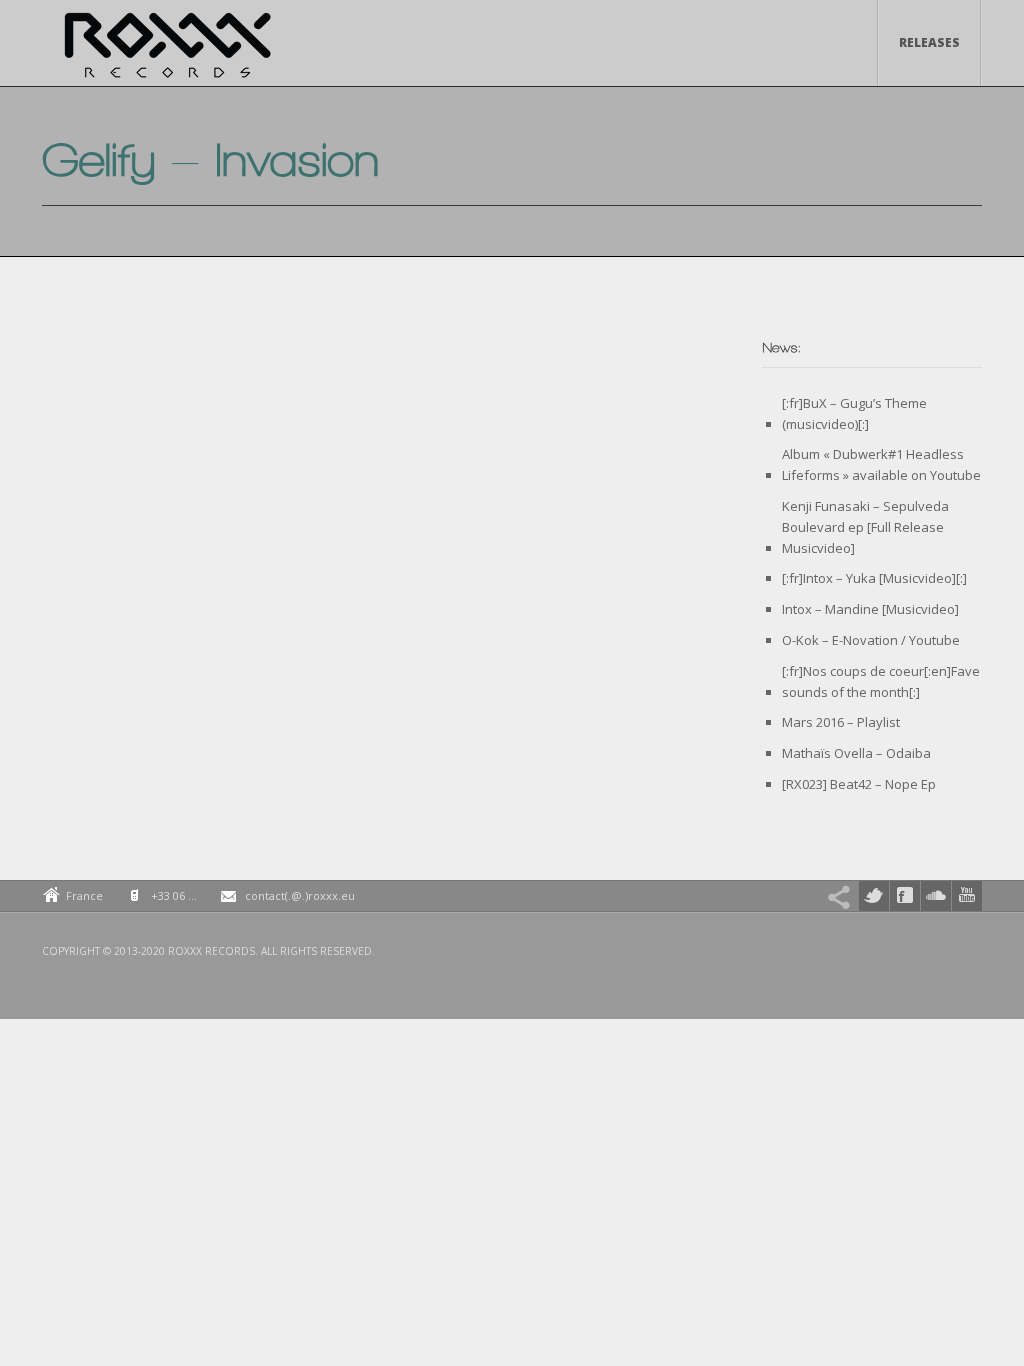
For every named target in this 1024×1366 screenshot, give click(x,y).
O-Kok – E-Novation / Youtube (871, 640)
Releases (929, 42)
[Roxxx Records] (167, 50)
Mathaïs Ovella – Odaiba (856, 753)
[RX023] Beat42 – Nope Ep (859, 784)
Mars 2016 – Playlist (841, 722)
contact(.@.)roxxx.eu (300, 895)
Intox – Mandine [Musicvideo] (870, 609)
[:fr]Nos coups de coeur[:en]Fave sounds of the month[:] (881, 681)
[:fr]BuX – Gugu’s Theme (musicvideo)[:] (854, 413)
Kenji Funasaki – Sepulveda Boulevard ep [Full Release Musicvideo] (865, 527)
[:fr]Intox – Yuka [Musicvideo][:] (874, 578)
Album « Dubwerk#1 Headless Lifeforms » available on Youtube (881, 464)
